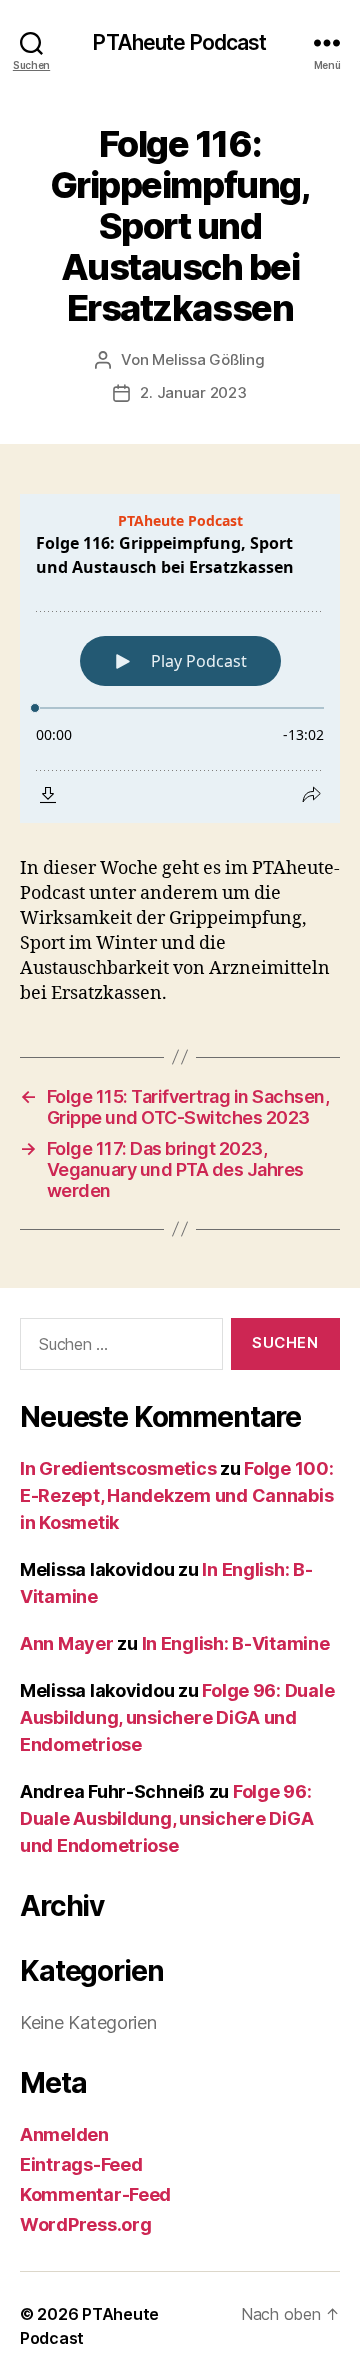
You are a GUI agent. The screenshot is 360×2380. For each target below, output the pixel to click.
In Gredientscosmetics (118, 1468)
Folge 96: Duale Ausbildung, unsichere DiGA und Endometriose (177, 1717)
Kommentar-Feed (95, 2194)
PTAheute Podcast (179, 42)
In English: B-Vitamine (236, 1643)
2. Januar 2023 (193, 392)
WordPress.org (86, 2224)
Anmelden (64, 2134)
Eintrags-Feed (81, 2164)
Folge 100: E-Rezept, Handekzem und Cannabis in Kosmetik (177, 1495)
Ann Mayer (67, 1643)
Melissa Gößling (208, 359)
